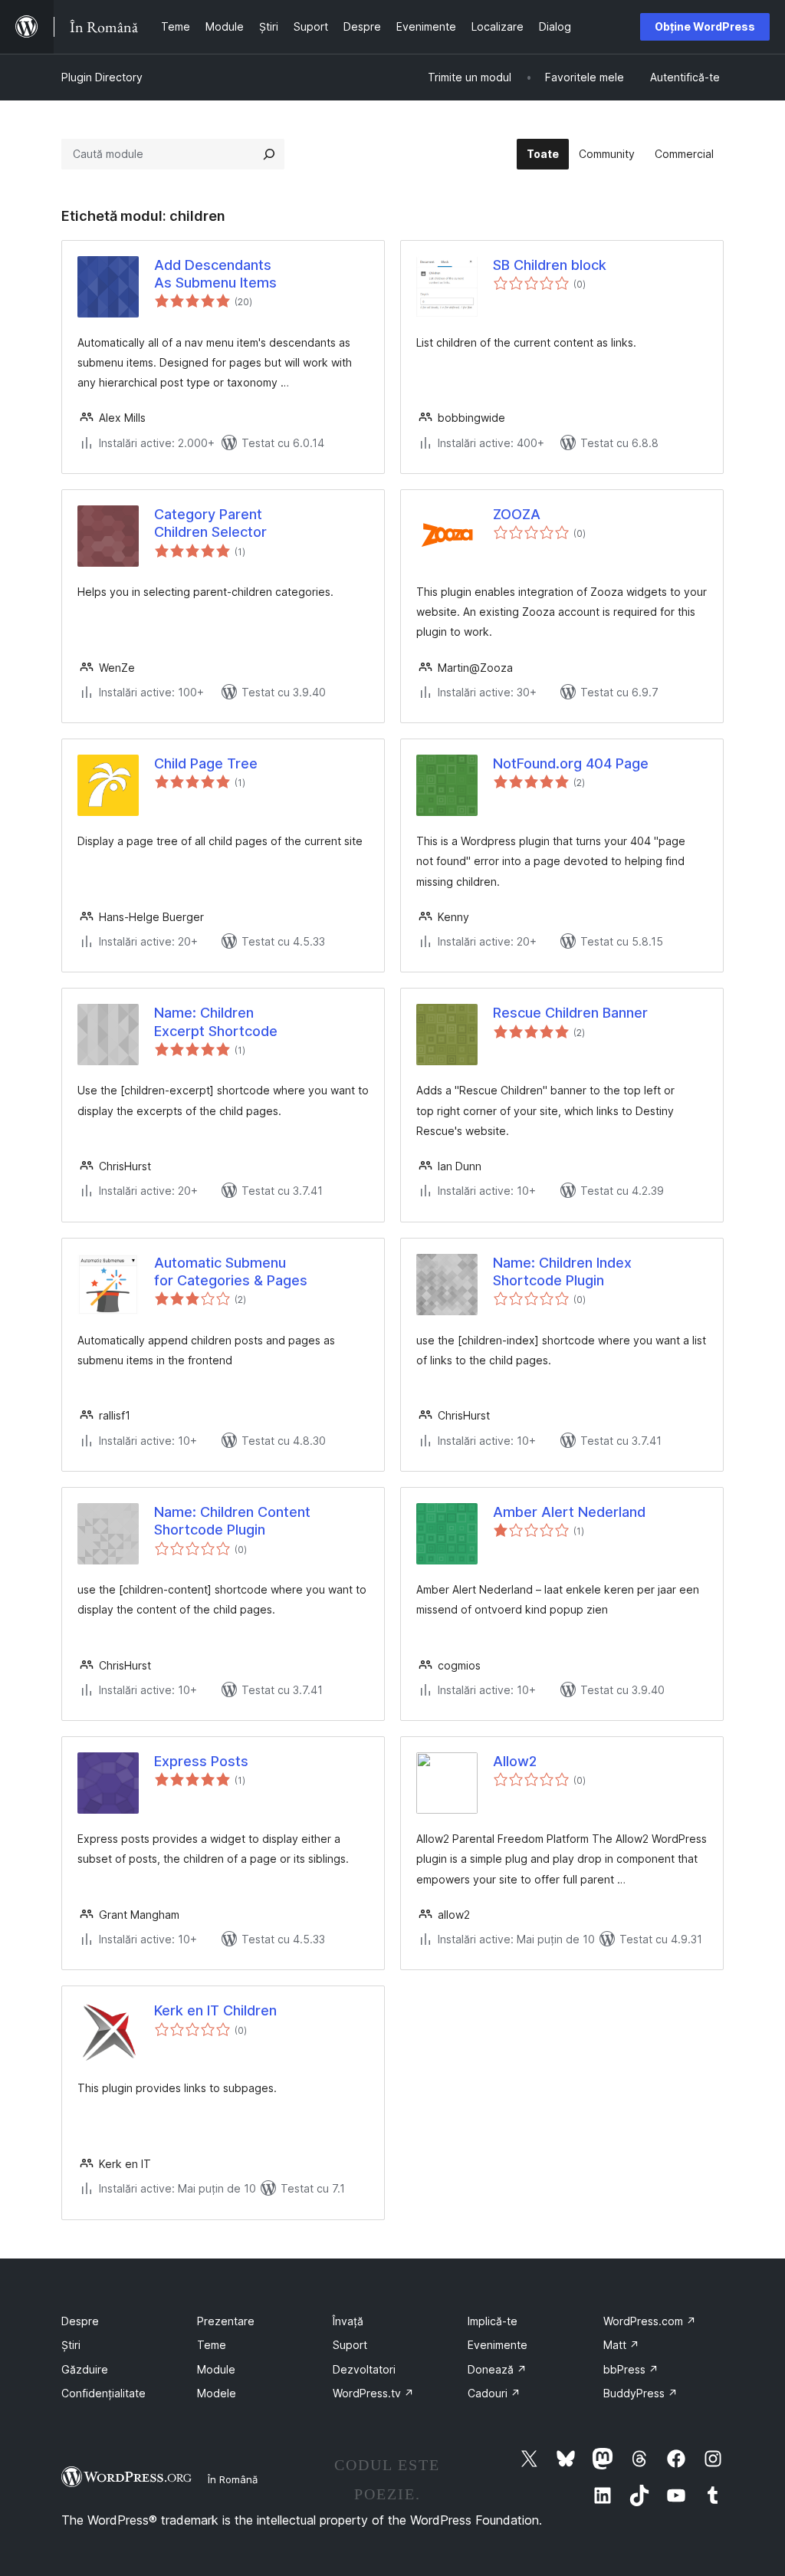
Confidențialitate (103, 2393)
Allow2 (515, 1761)
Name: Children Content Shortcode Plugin (232, 1521)
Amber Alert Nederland (569, 1512)
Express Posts (201, 1761)
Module (216, 2369)
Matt (621, 2345)
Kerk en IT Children (215, 2010)
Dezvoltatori (364, 2369)
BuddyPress (640, 2393)
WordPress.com (650, 2321)
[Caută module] (269, 154)
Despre (80, 2321)
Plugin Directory (102, 77)
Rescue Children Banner (570, 1013)
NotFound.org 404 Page (571, 763)
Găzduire (85, 2369)
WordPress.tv (373, 2393)
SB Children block (550, 265)
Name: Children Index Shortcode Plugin (562, 1272)
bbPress (631, 2369)
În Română (233, 2479)
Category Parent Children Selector (210, 523)
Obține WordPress (705, 26)
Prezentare (226, 2321)
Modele (217, 2393)
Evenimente (498, 2345)
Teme (212, 2345)
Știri (71, 2345)
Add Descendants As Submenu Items (215, 274)
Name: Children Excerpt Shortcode (216, 1022)
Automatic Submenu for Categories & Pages (231, 1272)
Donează (497, 2369)
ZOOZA (517, 514)
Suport (350, 2345)
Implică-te (493, 2321)
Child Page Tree (206, 763)
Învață (348, 2321)
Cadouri (494, 2393)
